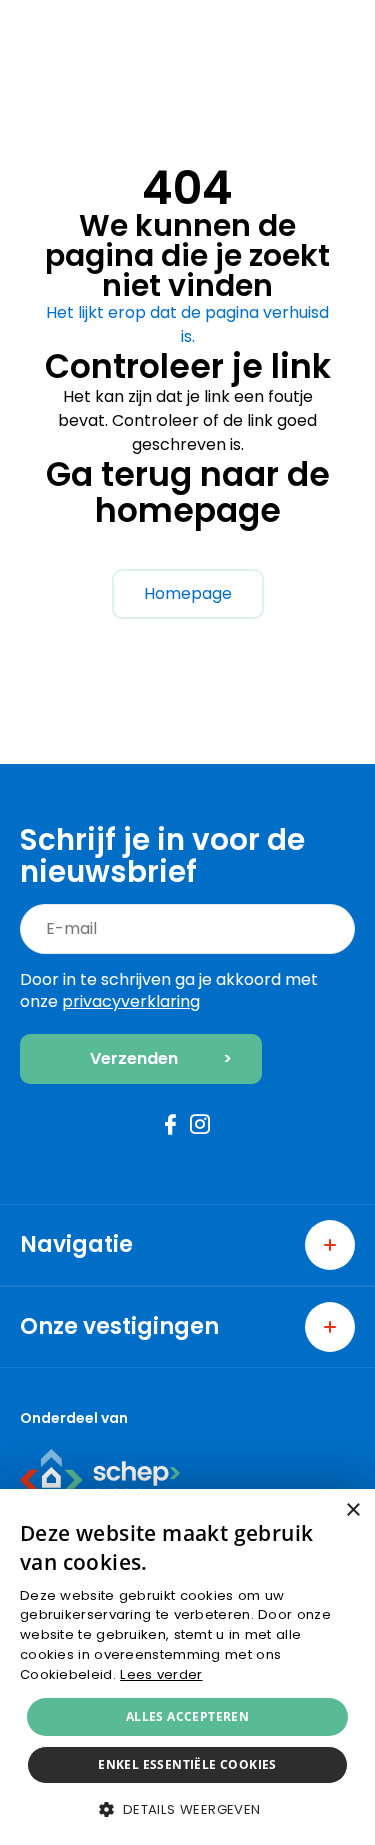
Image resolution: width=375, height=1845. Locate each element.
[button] (187, 1809)
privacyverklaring (131, 1001)
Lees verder (161, 1674)
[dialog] (187, 1667)
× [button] (352, 1510)
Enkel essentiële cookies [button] (187, 1764)
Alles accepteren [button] (187, 1716)
